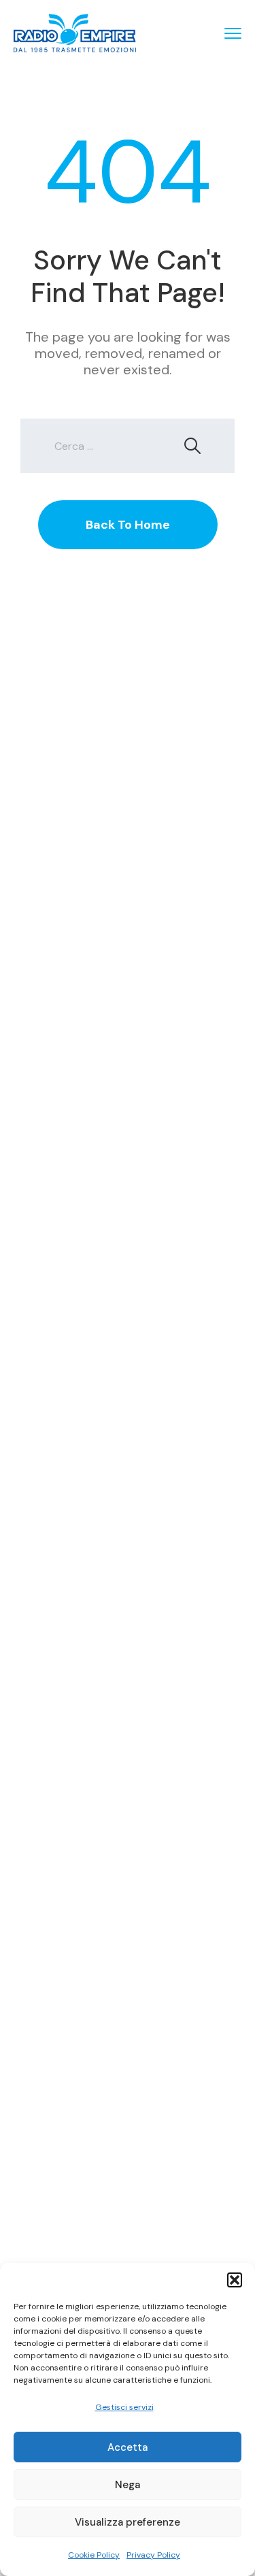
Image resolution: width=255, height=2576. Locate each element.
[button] (235, 2280)
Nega (128, 2485)
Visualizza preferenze (128, 2522)
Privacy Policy (153, 2555)
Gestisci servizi (124, 2407)
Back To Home (128, 525)
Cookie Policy (94, 2555)
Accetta (128, 2447)
